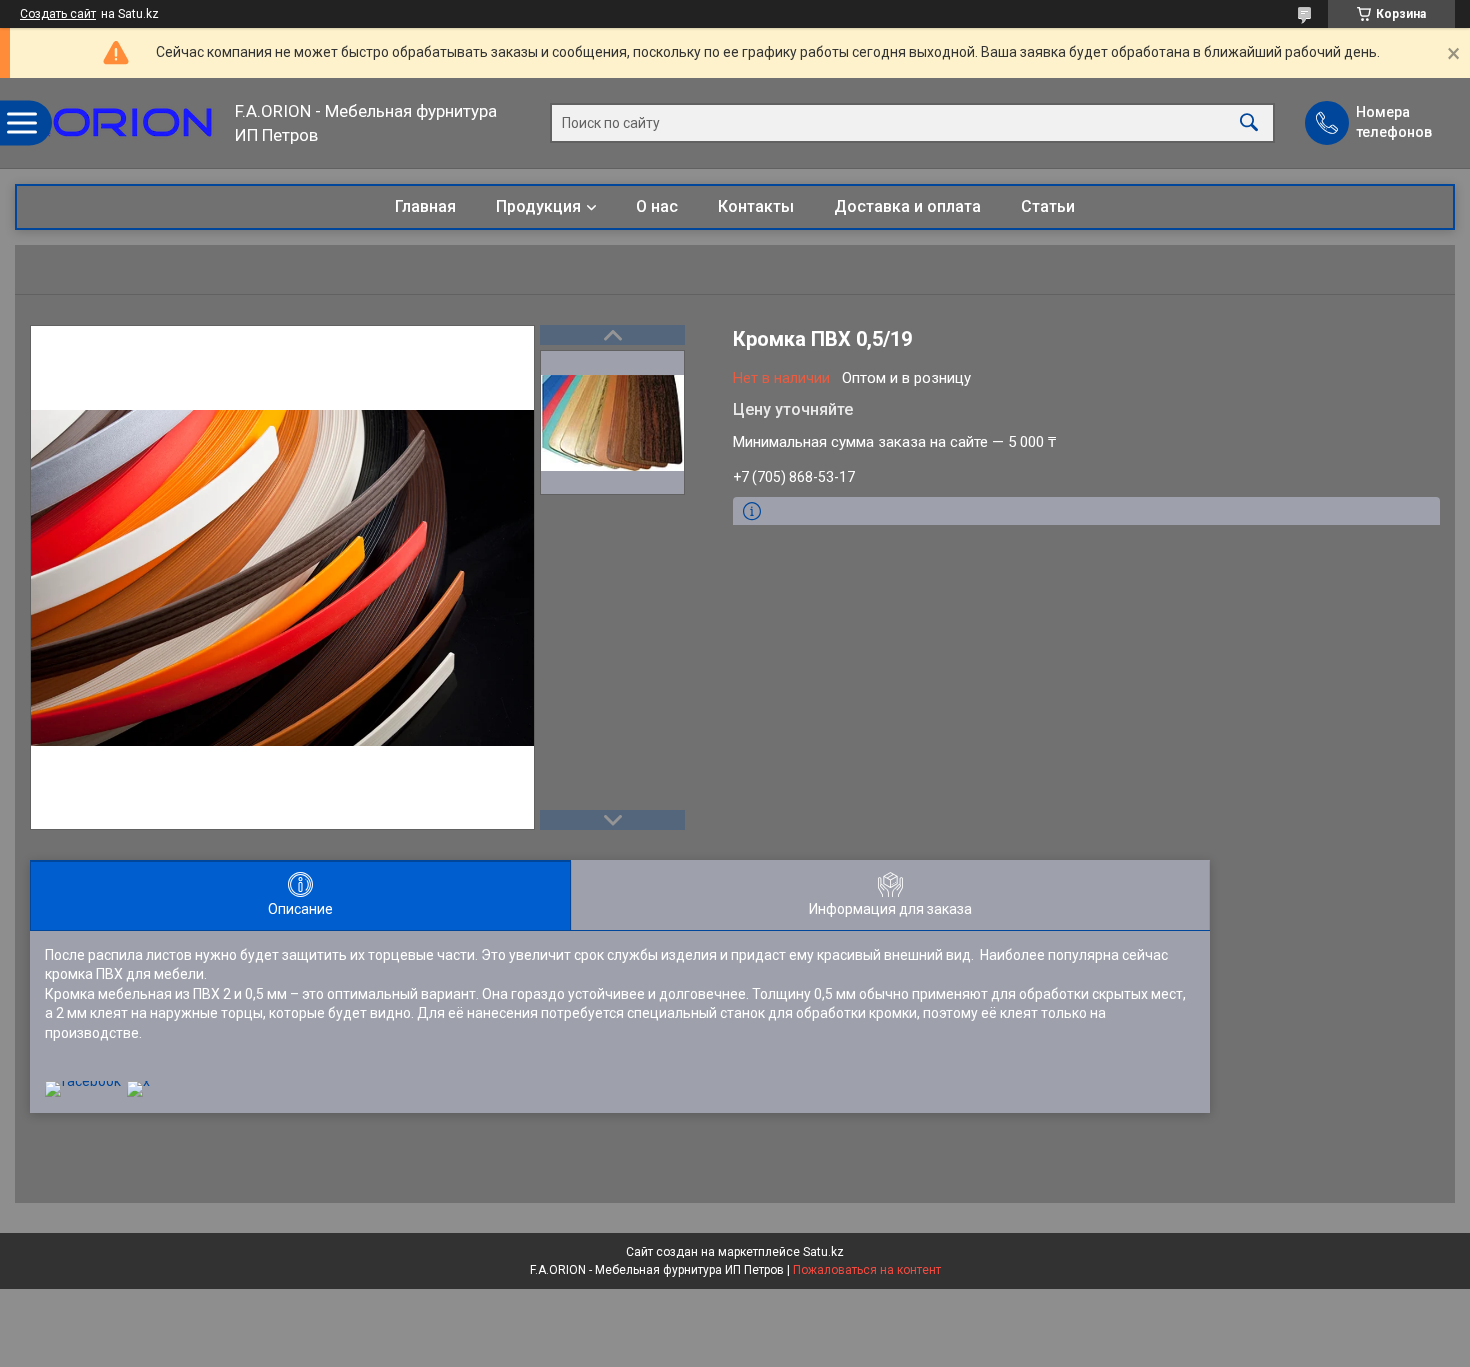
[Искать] (1249, 123)
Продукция (538, 206)
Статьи (1048, 206)
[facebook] (83, 1081)
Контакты (756, 206)
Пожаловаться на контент (867, 1270)
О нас (657, 206)
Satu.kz (823, 1252)
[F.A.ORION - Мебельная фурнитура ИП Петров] (120, 123)
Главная (425, 206)
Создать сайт (58, 14)
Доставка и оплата (907, 206)
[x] (138, 1081)
